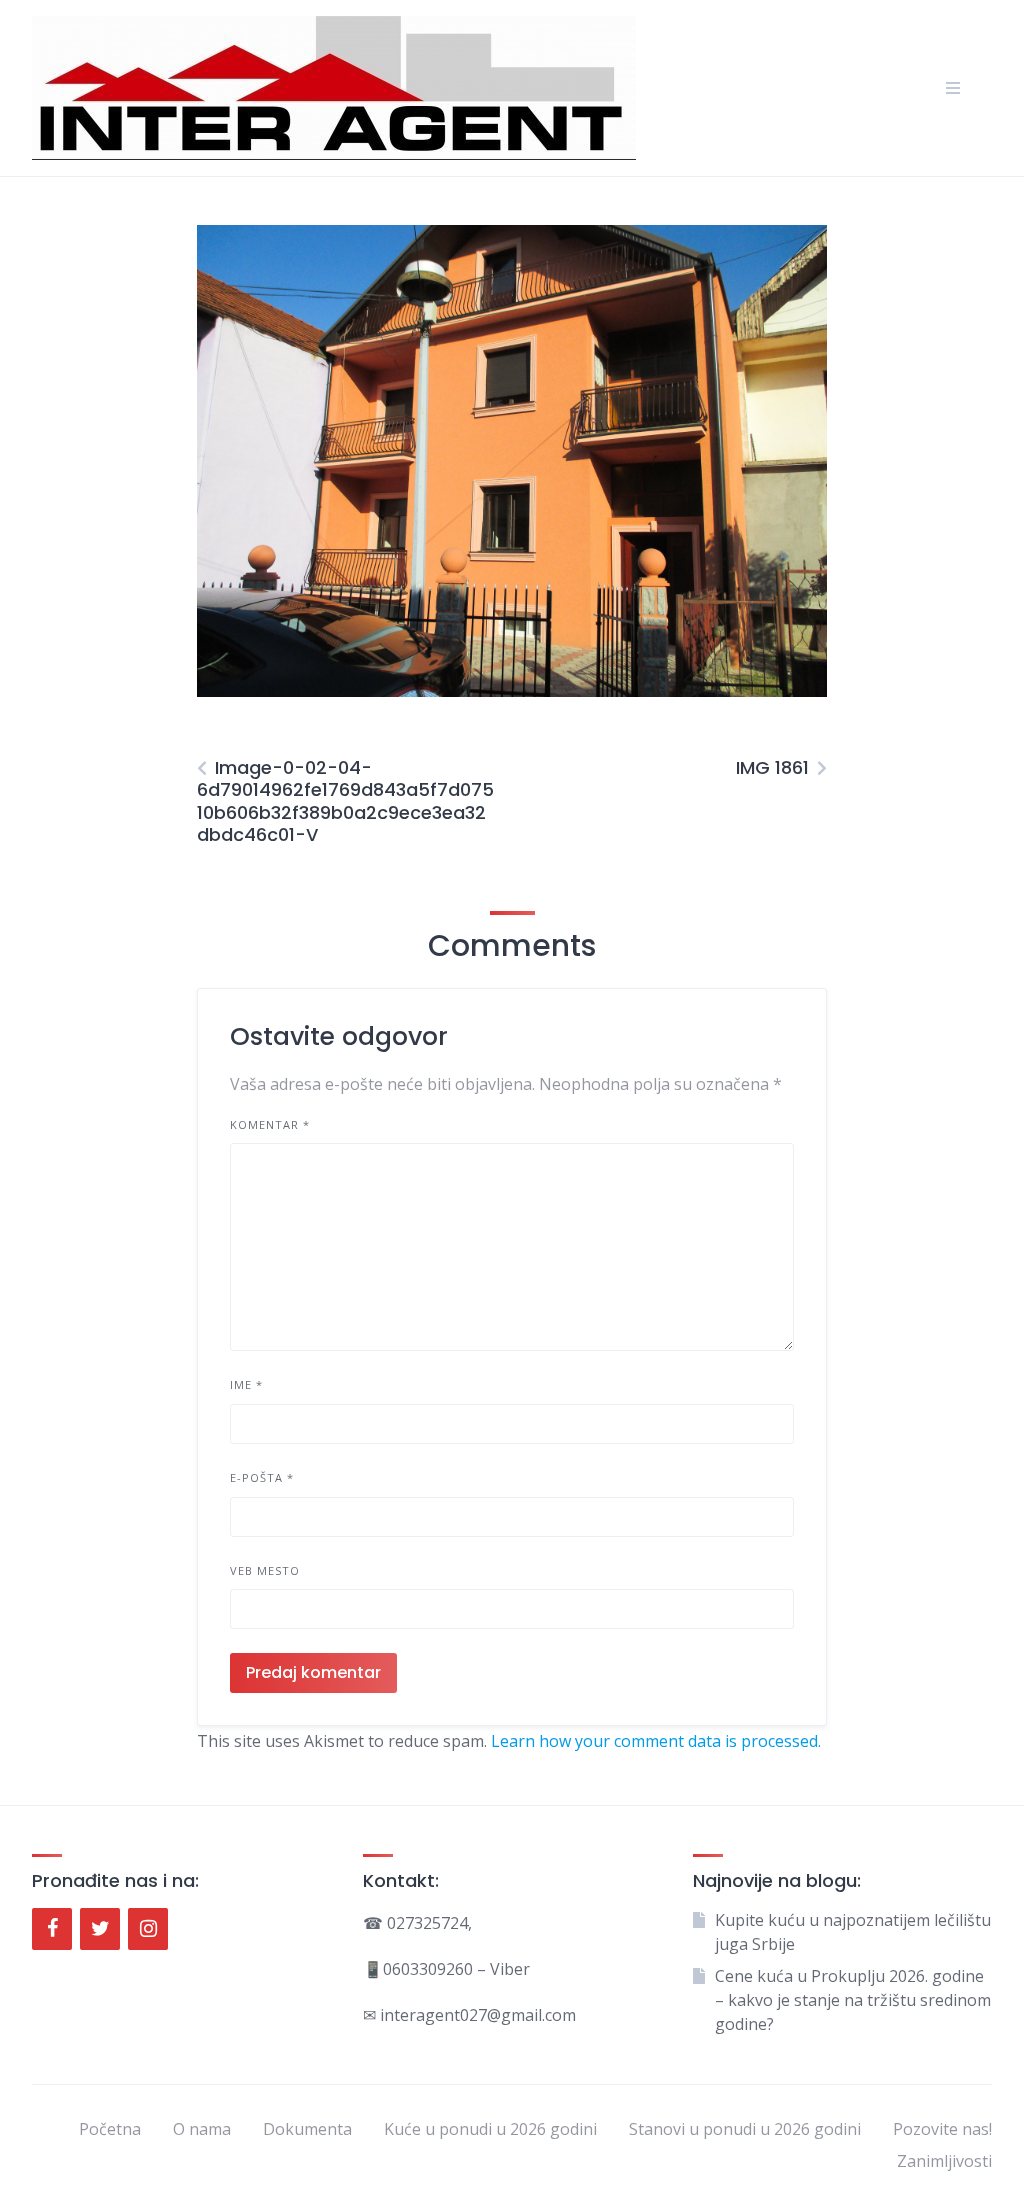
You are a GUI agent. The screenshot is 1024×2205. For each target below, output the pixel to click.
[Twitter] (100, 1929)
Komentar (270, 1124)
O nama (202, 2129)
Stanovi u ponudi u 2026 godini (745, 2129)
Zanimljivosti (944, 2161)
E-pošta (262, 1477)
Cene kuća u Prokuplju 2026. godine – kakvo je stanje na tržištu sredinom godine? (853, 2000)
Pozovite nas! (942, 2129)
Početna (110, 2129)
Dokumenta (307, 2129)
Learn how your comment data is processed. (656, 1741)
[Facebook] (52, 1929)
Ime (246, 1384)
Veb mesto (265, 1570)
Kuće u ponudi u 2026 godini (490, 2129)
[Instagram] (148, 1929)
